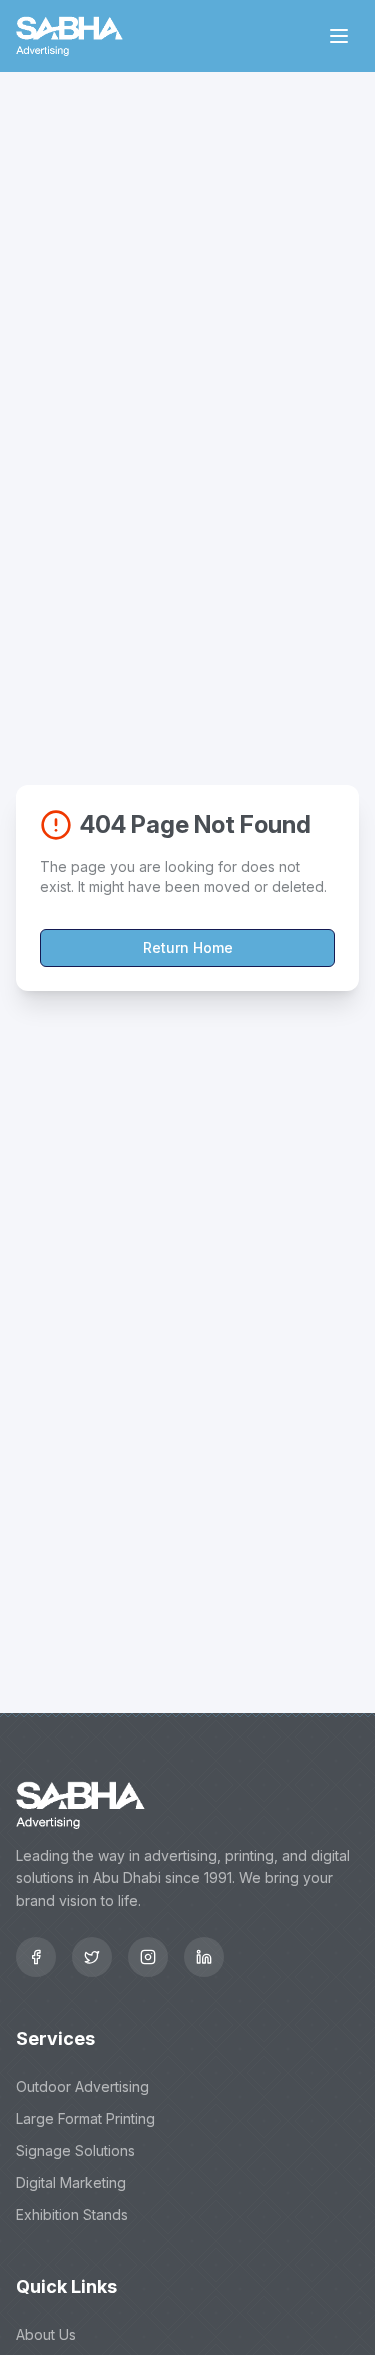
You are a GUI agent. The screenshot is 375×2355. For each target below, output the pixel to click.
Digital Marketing (71, 2182)
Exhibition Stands (72, 2214)
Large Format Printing (85, 2118)
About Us (46, 2334)
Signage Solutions (75, 2150)
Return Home (188, 947)
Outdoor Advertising (82, 2086)
